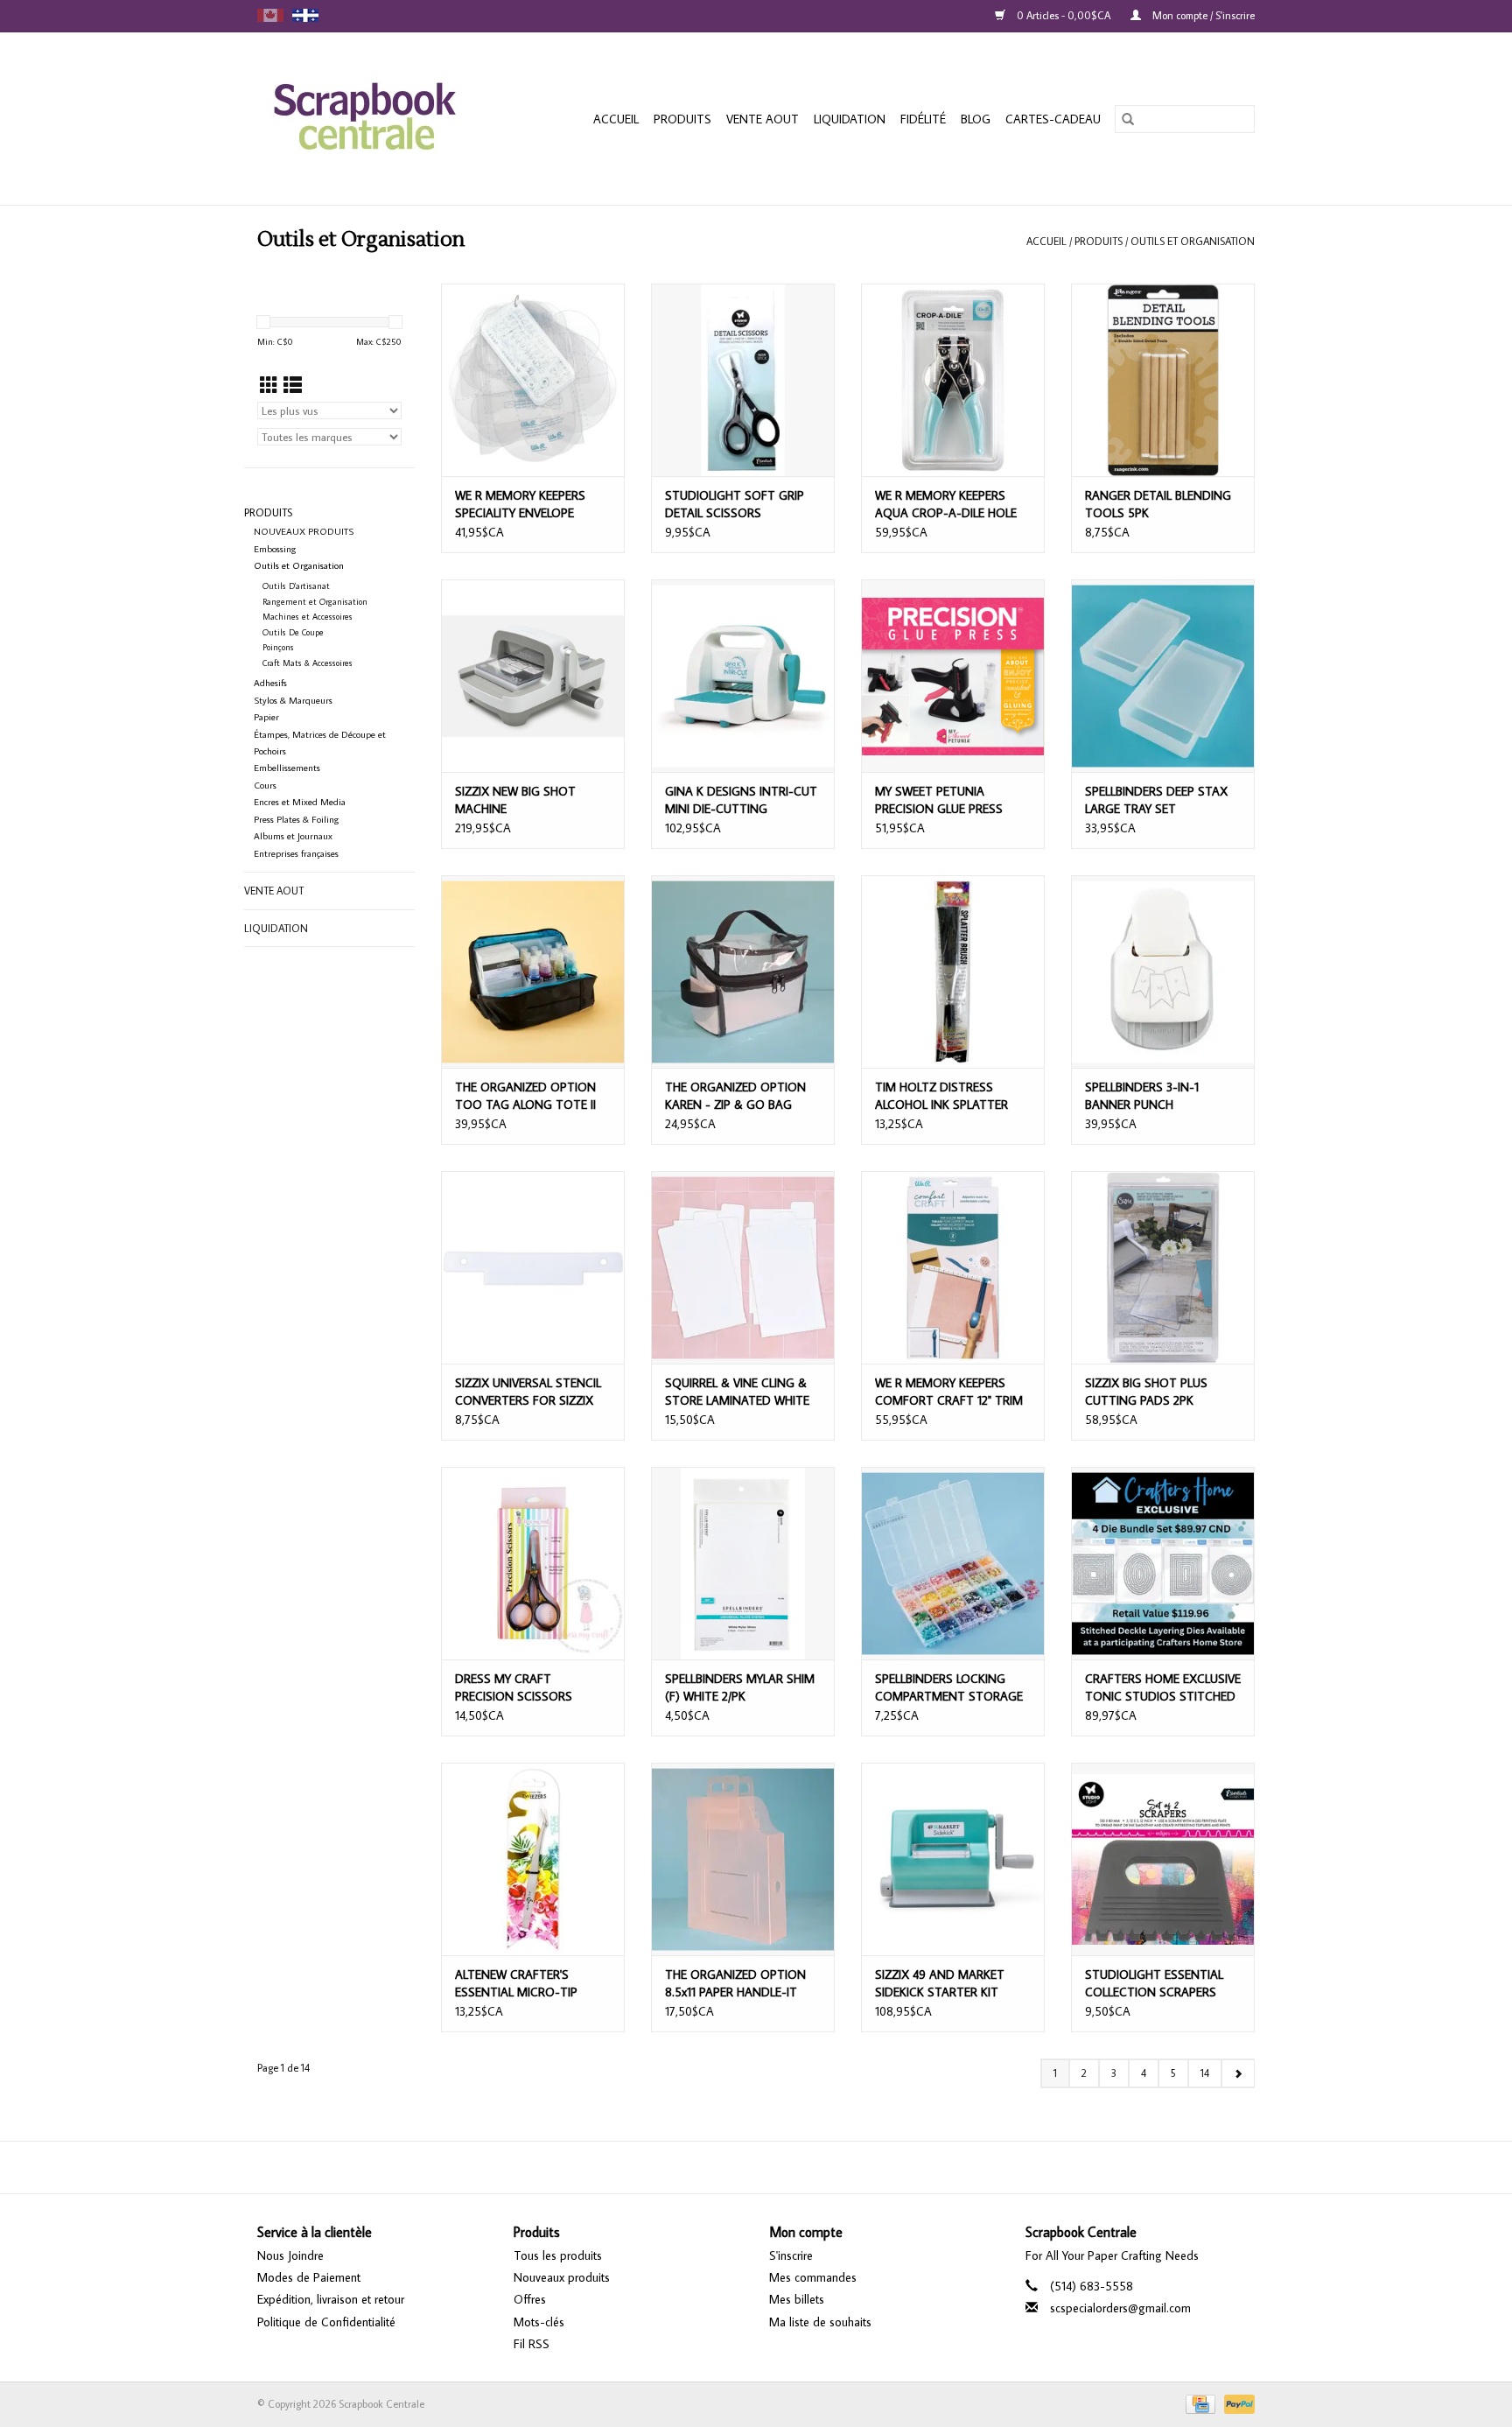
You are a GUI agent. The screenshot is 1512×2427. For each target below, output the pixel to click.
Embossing (275, 549)
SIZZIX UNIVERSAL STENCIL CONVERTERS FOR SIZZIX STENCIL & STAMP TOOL (528, 1392)
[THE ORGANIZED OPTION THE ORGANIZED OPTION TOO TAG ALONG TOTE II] (533, 972)
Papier (266, 717)
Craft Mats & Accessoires (308, 663)
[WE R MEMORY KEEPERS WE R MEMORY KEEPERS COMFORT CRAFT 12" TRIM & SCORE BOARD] (953, 1267)
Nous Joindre (290, 2255)
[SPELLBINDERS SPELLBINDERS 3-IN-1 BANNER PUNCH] (1163, 972)
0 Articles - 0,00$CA (1064, 15)
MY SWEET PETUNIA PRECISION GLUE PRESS (939, 800)
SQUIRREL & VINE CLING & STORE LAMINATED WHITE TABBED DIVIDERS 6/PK (737, 1392)
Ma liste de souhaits (820, 2322)
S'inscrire (791, 2255)
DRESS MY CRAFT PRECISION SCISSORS (514, 1687)
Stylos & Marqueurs (293, 700)
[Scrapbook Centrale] (378, 119)
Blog (976, 119)
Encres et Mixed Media (300, 802)
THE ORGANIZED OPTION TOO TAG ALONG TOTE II (525, 1096)
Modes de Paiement (309, 2277)
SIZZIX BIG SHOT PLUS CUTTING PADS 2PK (1146, 1392)
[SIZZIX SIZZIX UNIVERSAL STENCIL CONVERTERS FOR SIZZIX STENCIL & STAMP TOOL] (533, 1267)
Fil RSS (532, 2344)
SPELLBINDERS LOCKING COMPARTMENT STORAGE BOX (949, 1688)
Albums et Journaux (293, 836)
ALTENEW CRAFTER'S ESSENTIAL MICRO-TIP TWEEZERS (516, 1984)
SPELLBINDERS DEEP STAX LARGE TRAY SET (1156, 800)
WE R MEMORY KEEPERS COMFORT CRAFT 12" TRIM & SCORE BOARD (949, 1392)
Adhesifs (270, 683)
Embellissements (287, 768)
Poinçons (278, 647)
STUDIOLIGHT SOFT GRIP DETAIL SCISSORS (735, 504)
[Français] (305, 15)
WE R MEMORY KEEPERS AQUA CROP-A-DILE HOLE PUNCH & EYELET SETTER (946, 505)
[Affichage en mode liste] (293, 385)
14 (1205, 2073)
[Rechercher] (1128, 119)
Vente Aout (763, 119)
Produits (682, 119)
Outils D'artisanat (296, 586)
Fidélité (923, 119)
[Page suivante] (1238, 2073)
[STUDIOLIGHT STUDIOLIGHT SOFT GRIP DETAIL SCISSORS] (743, 380)
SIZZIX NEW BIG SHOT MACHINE (515, 800)
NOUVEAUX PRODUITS (304, 531)
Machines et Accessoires (308, 617)
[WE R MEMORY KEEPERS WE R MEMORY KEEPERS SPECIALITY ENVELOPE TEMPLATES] (533, 380)
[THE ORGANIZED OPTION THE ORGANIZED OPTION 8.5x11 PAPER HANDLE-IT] (743, 1859)
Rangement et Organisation (315, 602)
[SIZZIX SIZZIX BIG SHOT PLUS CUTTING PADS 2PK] (1163, 1267)
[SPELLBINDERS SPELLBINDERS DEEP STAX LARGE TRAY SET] (1163, 676)
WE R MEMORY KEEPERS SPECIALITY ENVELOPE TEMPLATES (520, 505)
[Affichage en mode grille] (269, 385)
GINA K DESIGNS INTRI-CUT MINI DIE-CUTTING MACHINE (741, 800)
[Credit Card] (1199, 2403)
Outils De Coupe (293, 632)
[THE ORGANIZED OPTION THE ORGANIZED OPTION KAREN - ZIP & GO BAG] (743, 972)
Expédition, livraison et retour (331, 2299)
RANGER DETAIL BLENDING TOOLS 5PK (1158, 504)
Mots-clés (539, 2322)
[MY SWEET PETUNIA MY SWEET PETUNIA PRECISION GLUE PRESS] (953, 676)
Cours (265, 785)
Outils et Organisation (1193, 241)
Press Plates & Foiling (296, 819)
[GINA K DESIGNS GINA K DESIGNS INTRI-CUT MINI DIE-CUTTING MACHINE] (743, 676)
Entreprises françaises (296, 853)
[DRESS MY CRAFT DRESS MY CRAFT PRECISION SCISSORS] (533, 1563)
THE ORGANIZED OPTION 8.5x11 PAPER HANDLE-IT (735, 1983)
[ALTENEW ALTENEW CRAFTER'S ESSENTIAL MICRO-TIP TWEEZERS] (533, 1859)
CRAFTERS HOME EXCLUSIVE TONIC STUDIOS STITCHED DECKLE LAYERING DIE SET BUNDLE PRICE (1163, 1688)
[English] (270, 15)
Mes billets (797, 2299)
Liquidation (850, 119)
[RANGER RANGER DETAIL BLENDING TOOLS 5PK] (1163, 380)
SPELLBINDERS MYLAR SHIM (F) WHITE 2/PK (740, 1687)
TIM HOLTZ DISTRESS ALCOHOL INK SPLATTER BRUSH (941, 1096)
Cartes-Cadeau (1053, 119)
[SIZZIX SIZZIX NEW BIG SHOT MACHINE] (533, 676)
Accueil (616, 119)
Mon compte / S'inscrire (1202, 15)
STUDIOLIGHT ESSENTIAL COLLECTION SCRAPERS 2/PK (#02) (1154, 1984)
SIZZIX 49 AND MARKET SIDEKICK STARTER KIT (940, 1983)
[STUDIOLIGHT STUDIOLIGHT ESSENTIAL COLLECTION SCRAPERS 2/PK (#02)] (1163, 1859)
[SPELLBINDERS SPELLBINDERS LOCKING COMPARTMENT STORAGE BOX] (953, 1563)
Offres (530, 2299)
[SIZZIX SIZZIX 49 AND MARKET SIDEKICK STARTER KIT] (953, 1859)
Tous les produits (558, 2255)
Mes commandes (813, 2277)
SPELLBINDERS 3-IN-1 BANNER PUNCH (1142, 1096)
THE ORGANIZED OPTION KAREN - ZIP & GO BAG (735, 1096)
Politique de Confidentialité (326, 2322)
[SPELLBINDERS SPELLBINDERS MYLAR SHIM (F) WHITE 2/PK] (743, 1563)
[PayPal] (1236, 2403)
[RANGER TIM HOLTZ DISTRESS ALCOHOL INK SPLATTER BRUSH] (953, 972)
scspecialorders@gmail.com (1120, 2308)
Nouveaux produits (562, 2277)
